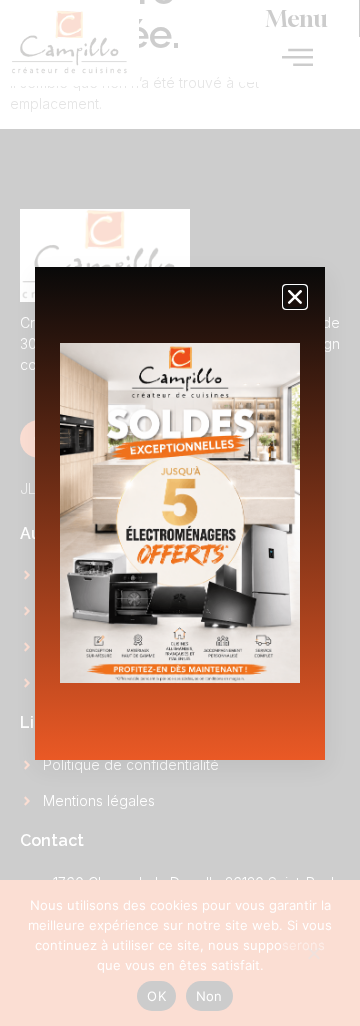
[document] (180, 513)
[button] (295, 297)
